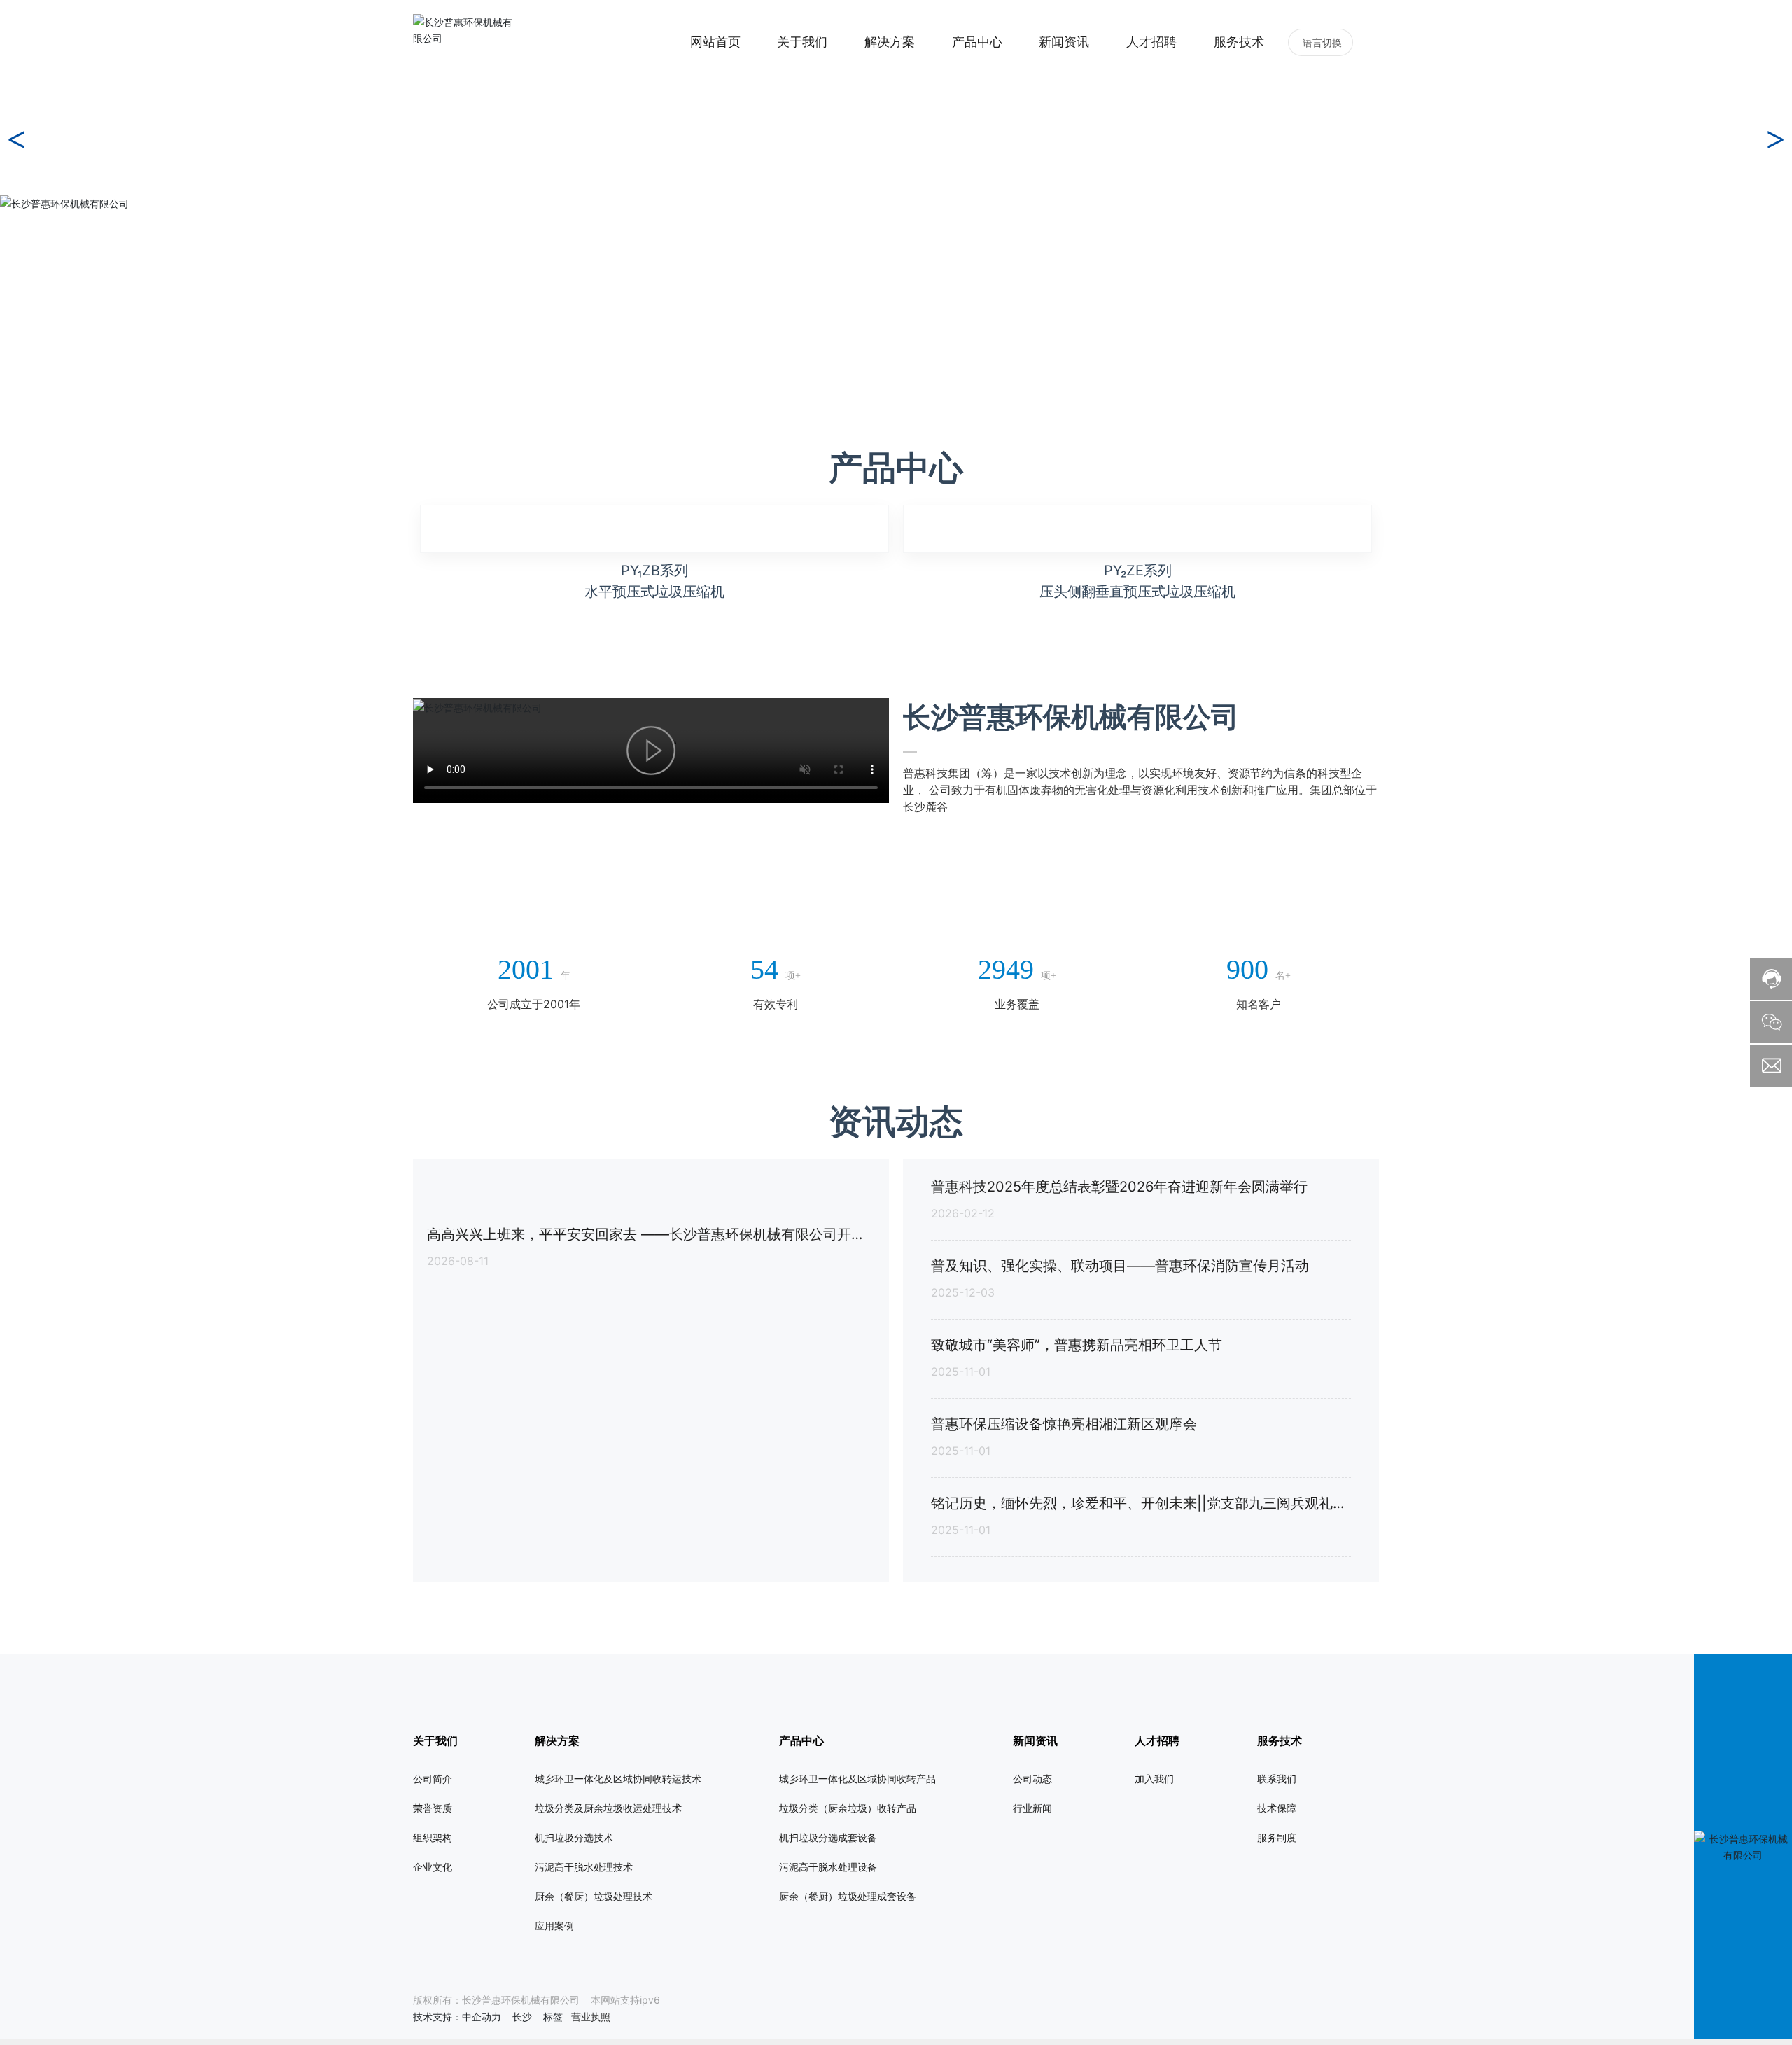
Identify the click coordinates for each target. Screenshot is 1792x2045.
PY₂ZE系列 (1138, 1306)
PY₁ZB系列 (654, 1306)
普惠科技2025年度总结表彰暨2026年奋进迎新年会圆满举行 (1119, 1984)
